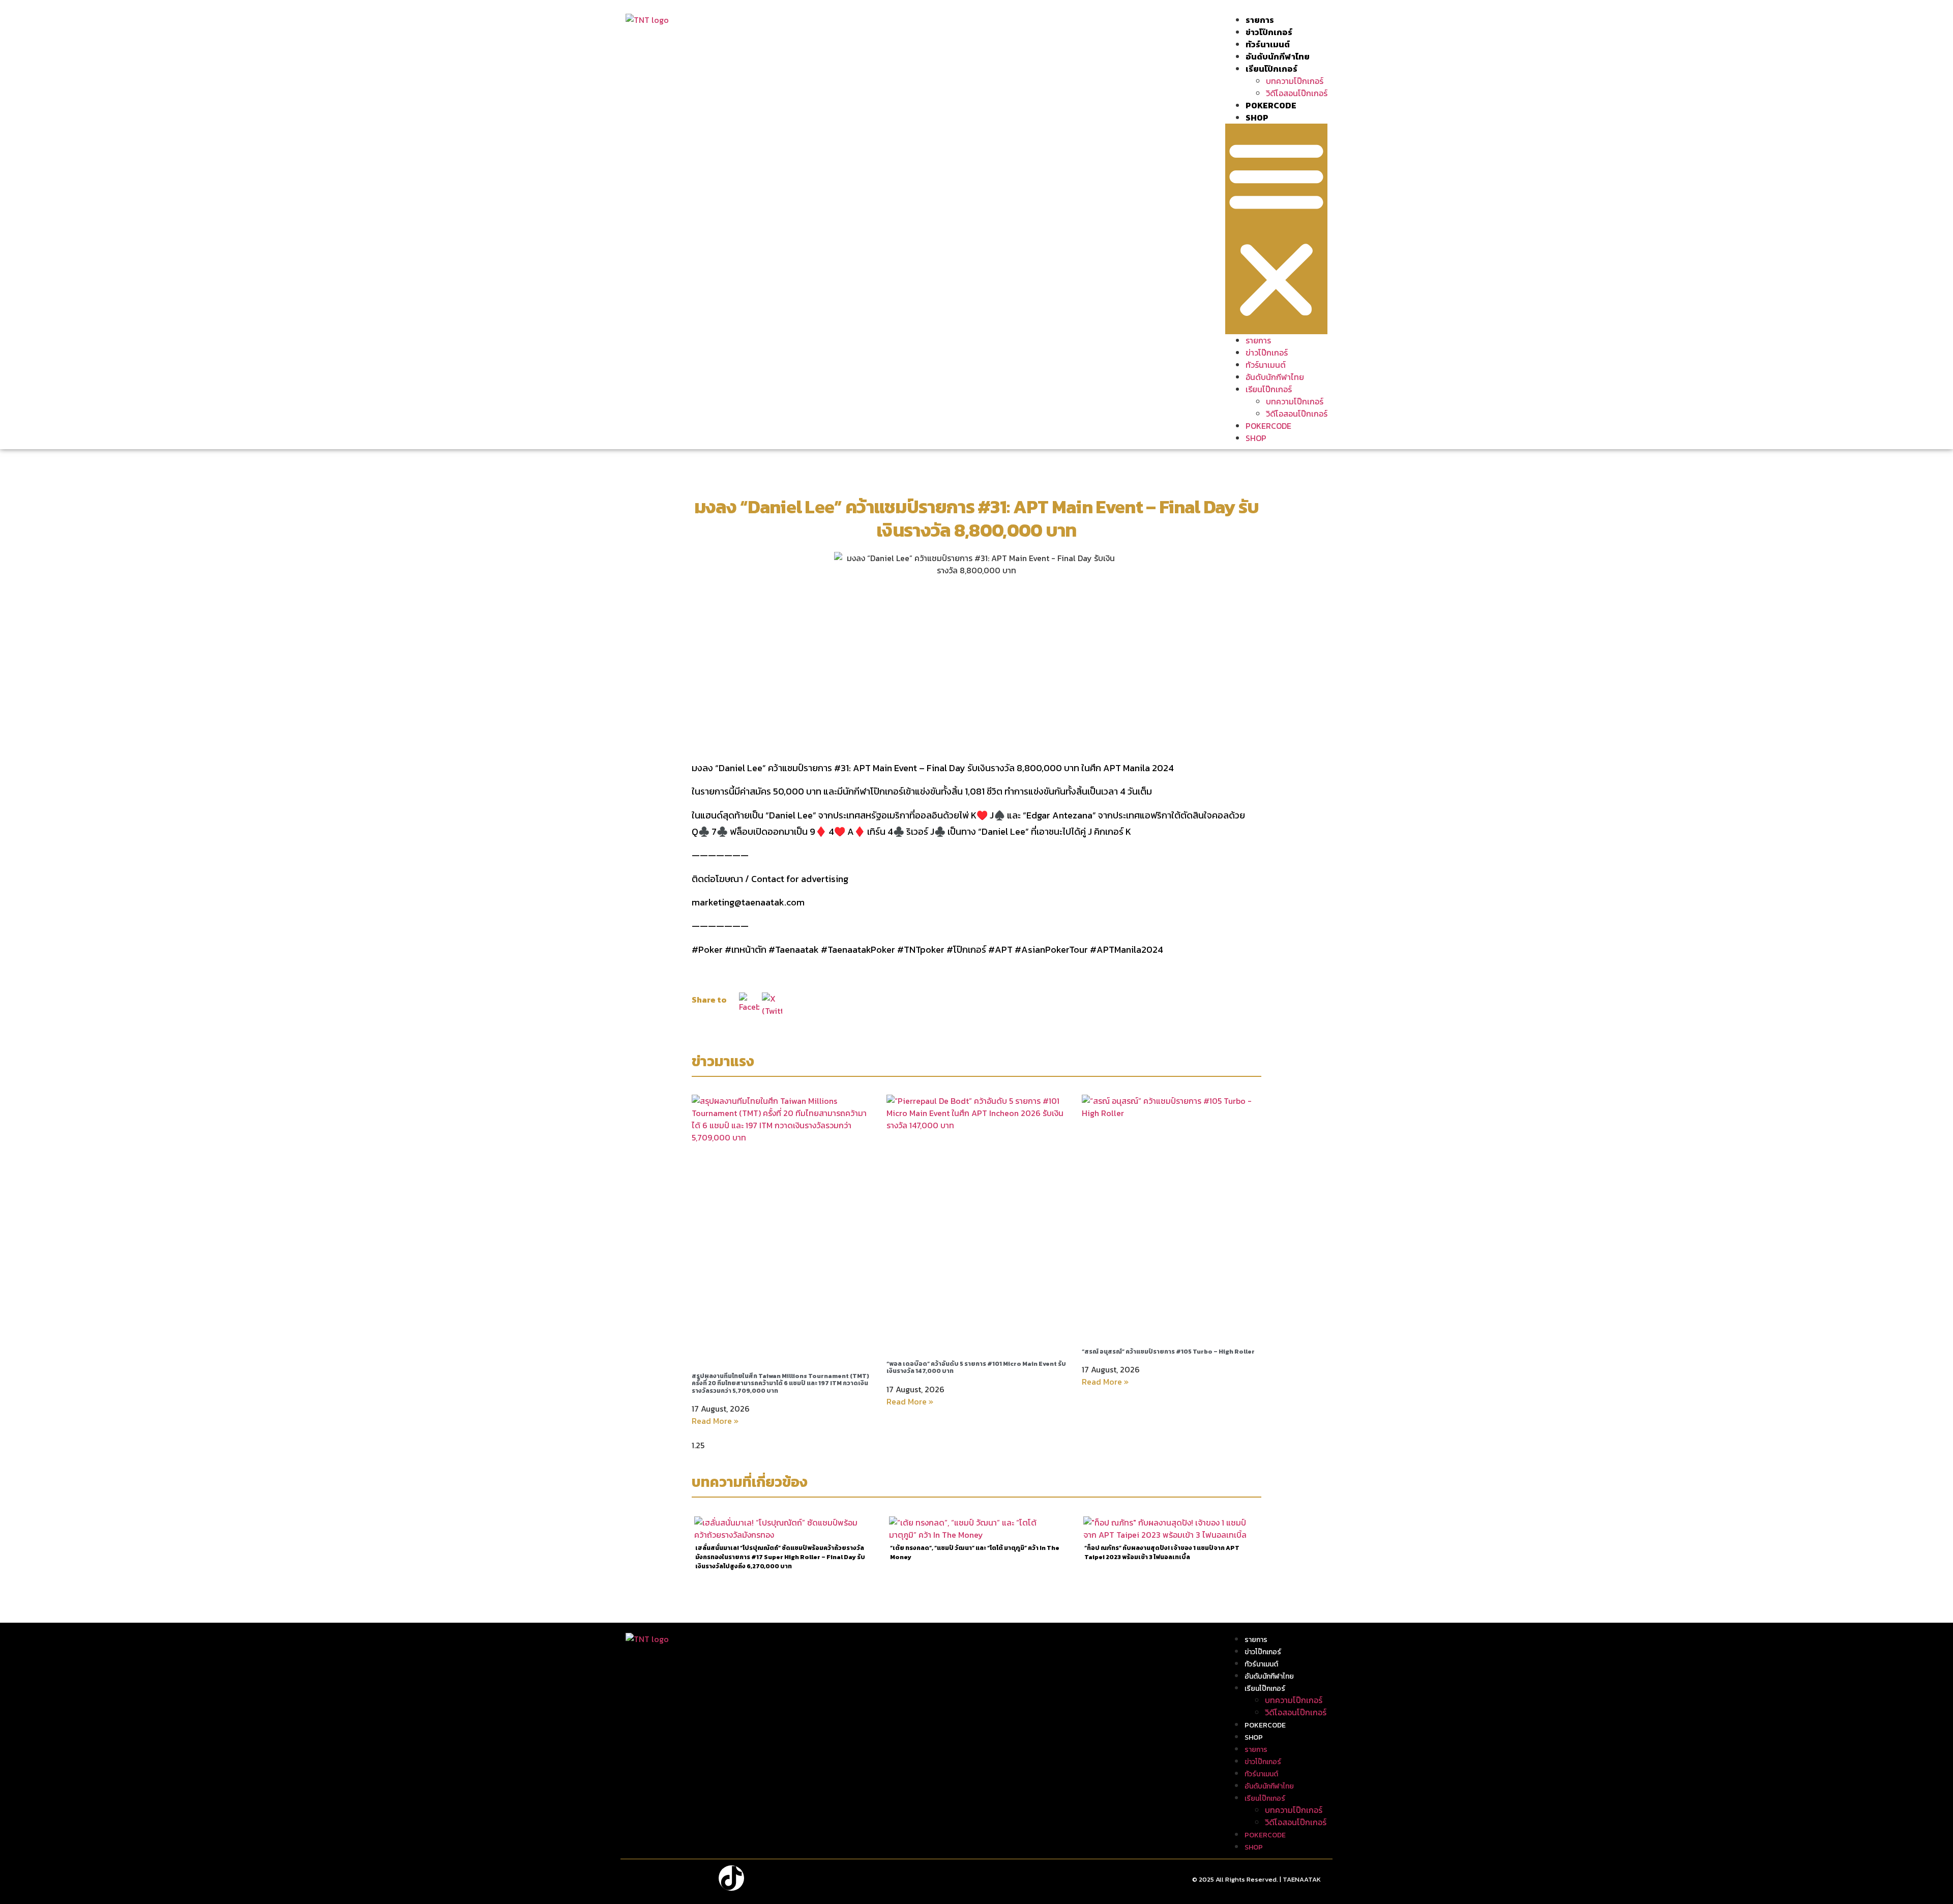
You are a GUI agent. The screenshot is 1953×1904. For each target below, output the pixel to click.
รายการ (1260, 20)
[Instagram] (669, 1878)
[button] (1276, 229)
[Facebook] (638, 1878)
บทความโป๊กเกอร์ (1295, 81)
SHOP (1257, 118)
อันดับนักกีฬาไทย (1278, 56)
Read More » (715, 1421)
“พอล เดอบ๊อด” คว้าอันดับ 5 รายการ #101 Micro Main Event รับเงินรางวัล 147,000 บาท (976, 1367)
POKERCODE (1271, 105)
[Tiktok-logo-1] (731, 1878)
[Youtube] (700, 1878)
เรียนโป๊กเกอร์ (1271, 69)
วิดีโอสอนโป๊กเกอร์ (1297, 93)
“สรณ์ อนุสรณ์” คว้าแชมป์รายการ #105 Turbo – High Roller (1168, 1352)
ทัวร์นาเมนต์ (1268, 44)
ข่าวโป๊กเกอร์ (1269, 32)
